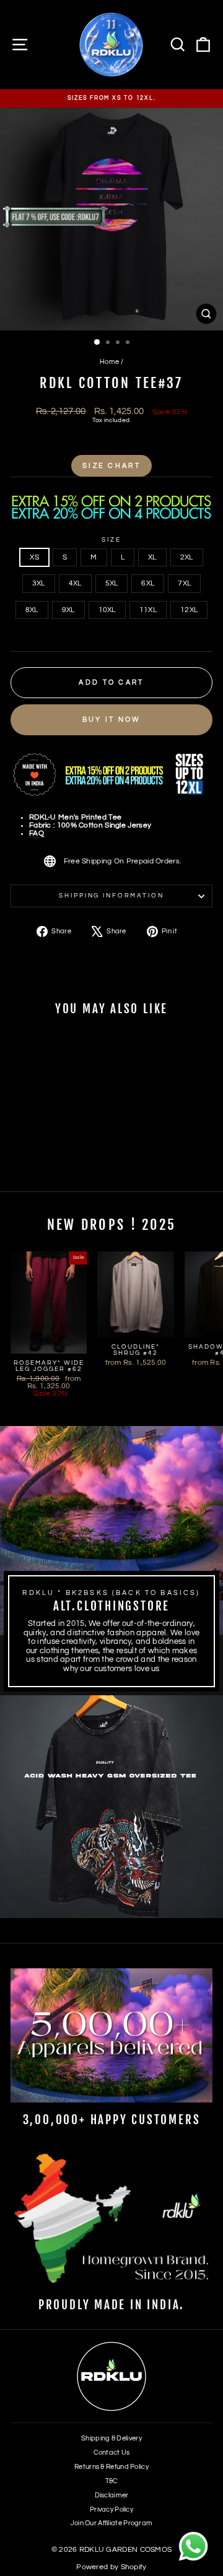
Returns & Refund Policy (111, 2467)
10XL (107, 610)
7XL (184, 583)
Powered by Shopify (111, 2567)
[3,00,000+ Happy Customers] (111, 2035)
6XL (148, 583)
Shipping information (111, 896)
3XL (39, 583)
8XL (32, 610)
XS (34, 557)
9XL (68, 610)
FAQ (37, 833)
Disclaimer (112, 2495)
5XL (112, 583)
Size (111, 540)
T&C (112, 2481)
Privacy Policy (111, 2509)
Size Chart (111, 466)
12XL (189, 610)
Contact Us (112, 2453)
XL (152, 557)
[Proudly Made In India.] (111, 2220)
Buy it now (112, 720)
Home (109, 362)
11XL (148, 610)
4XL (75, 583)
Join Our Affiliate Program (112, 2523)
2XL (187, 557)
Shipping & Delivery (111, 2438)
